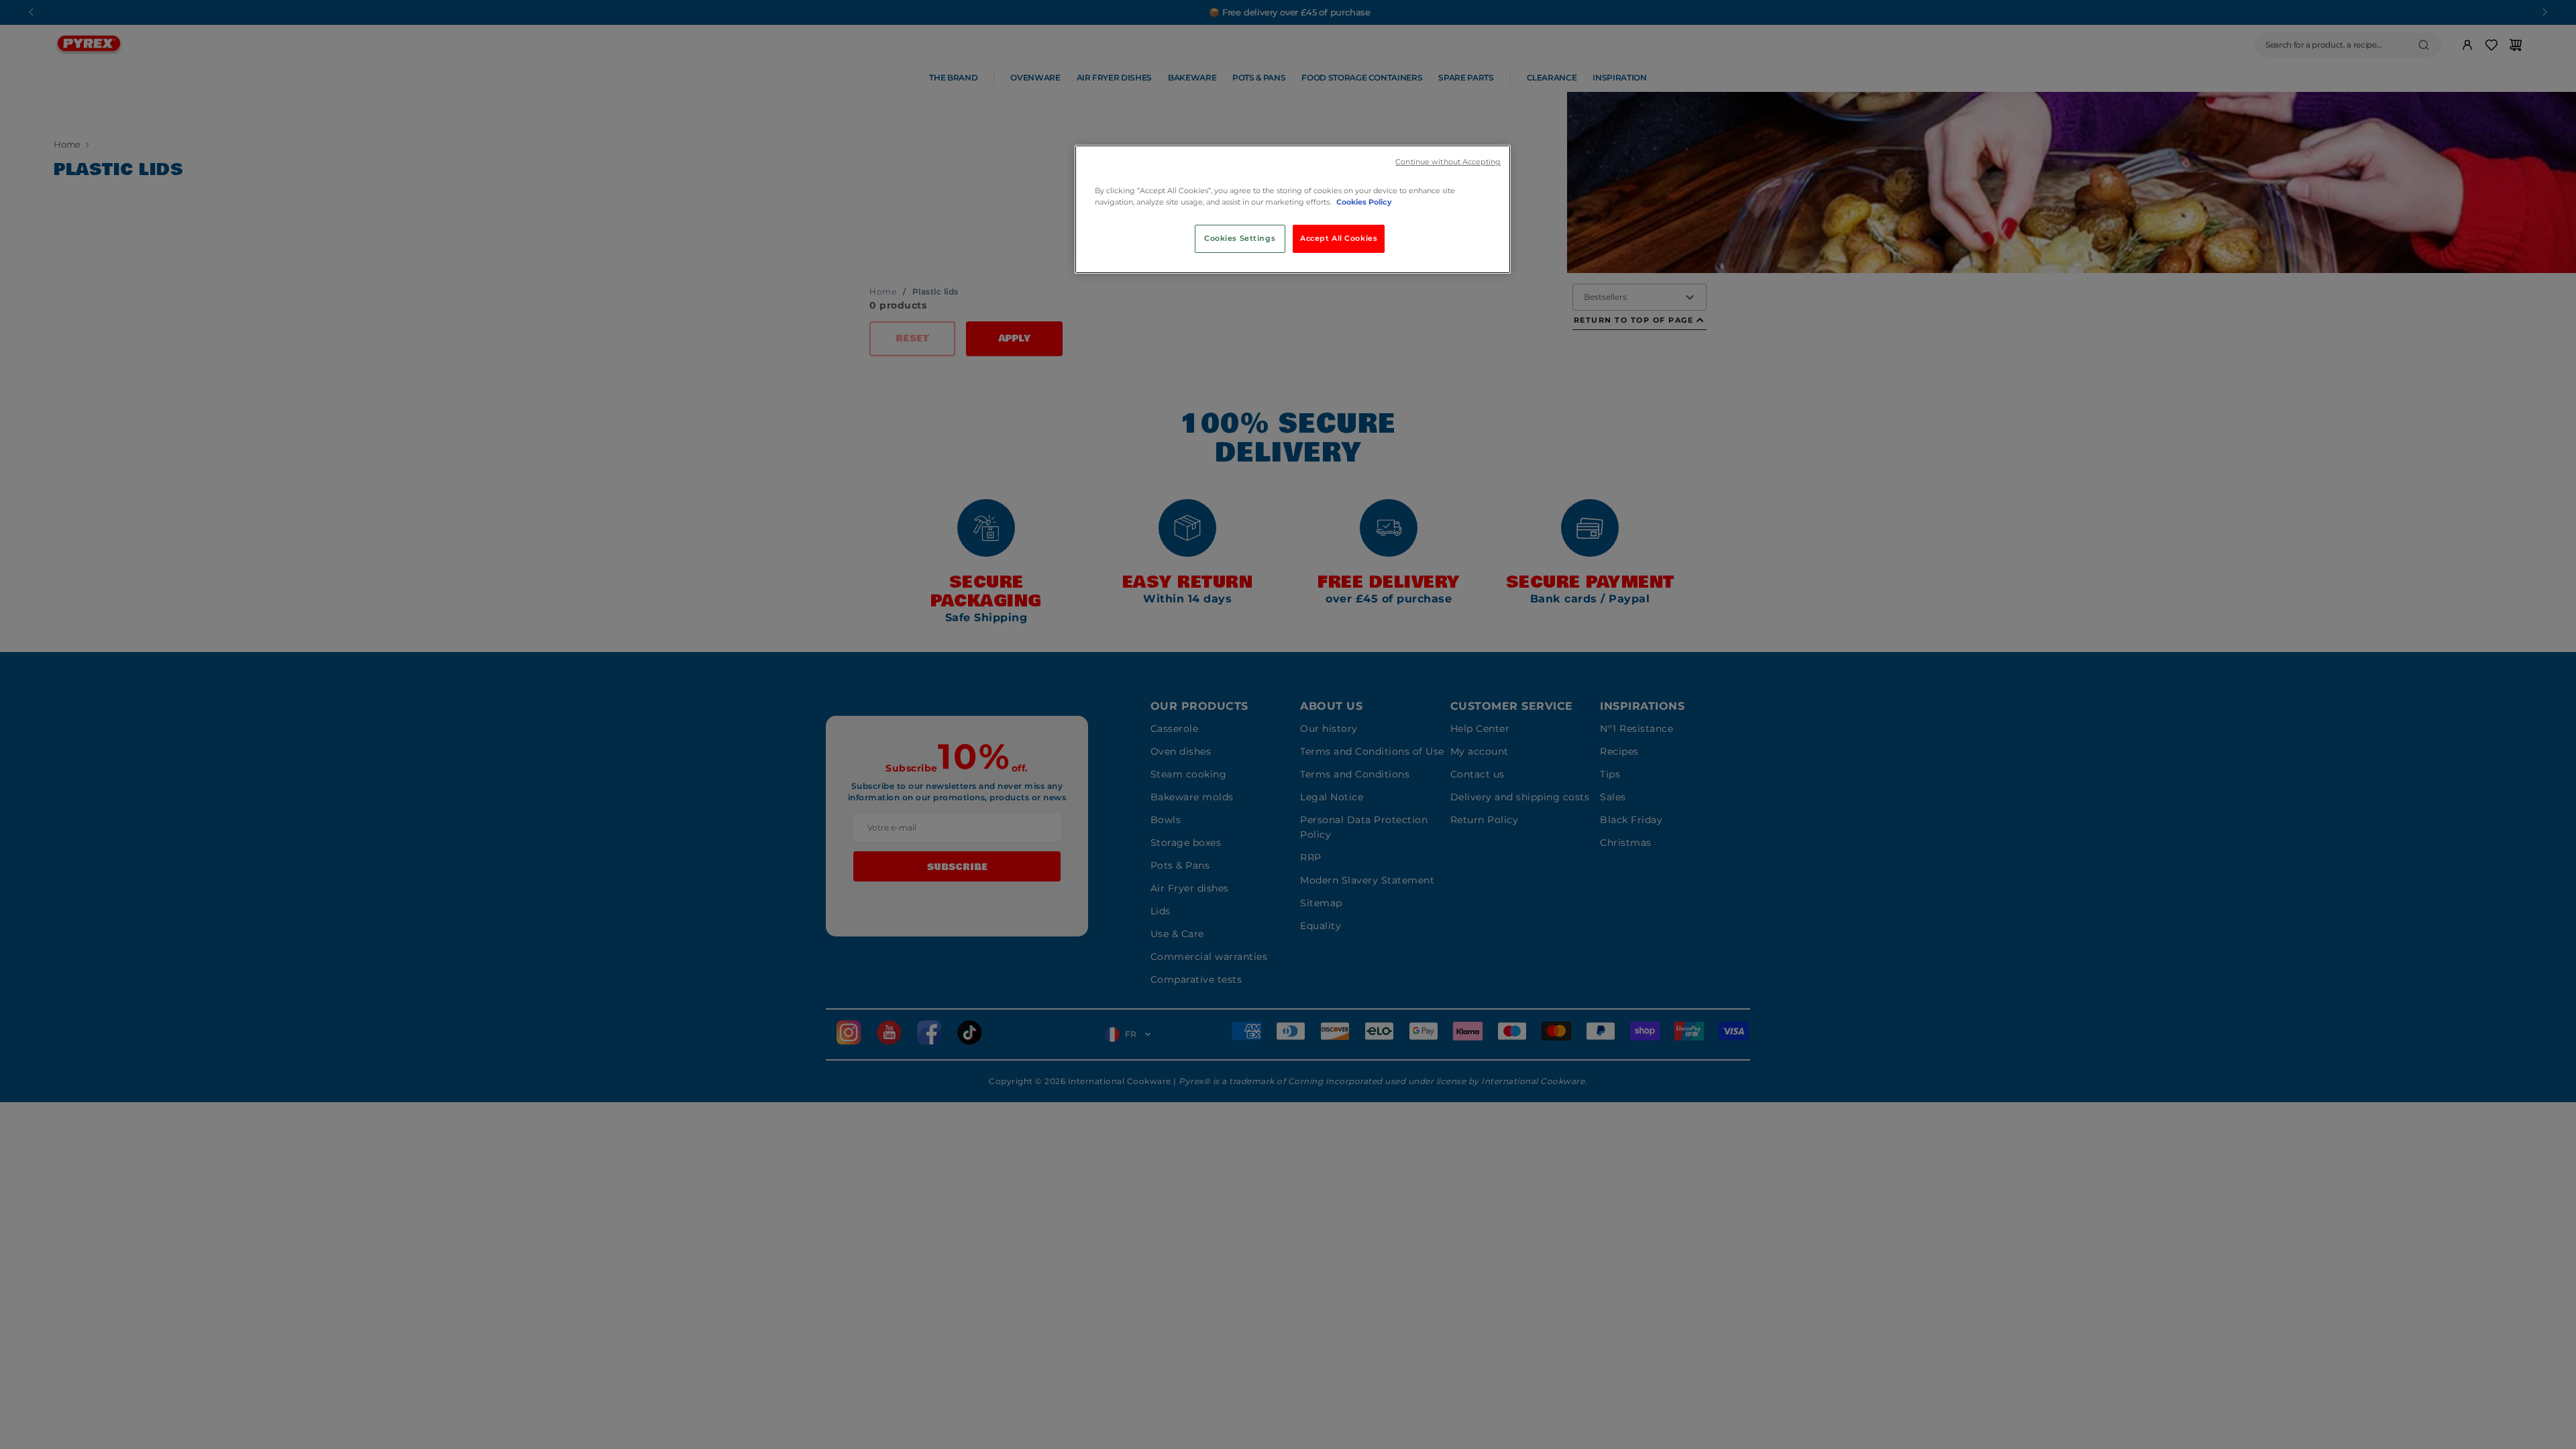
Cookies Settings (1240, 238)
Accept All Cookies (1339, 238)
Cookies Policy (1364, 202)
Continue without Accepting (1448, 162)
